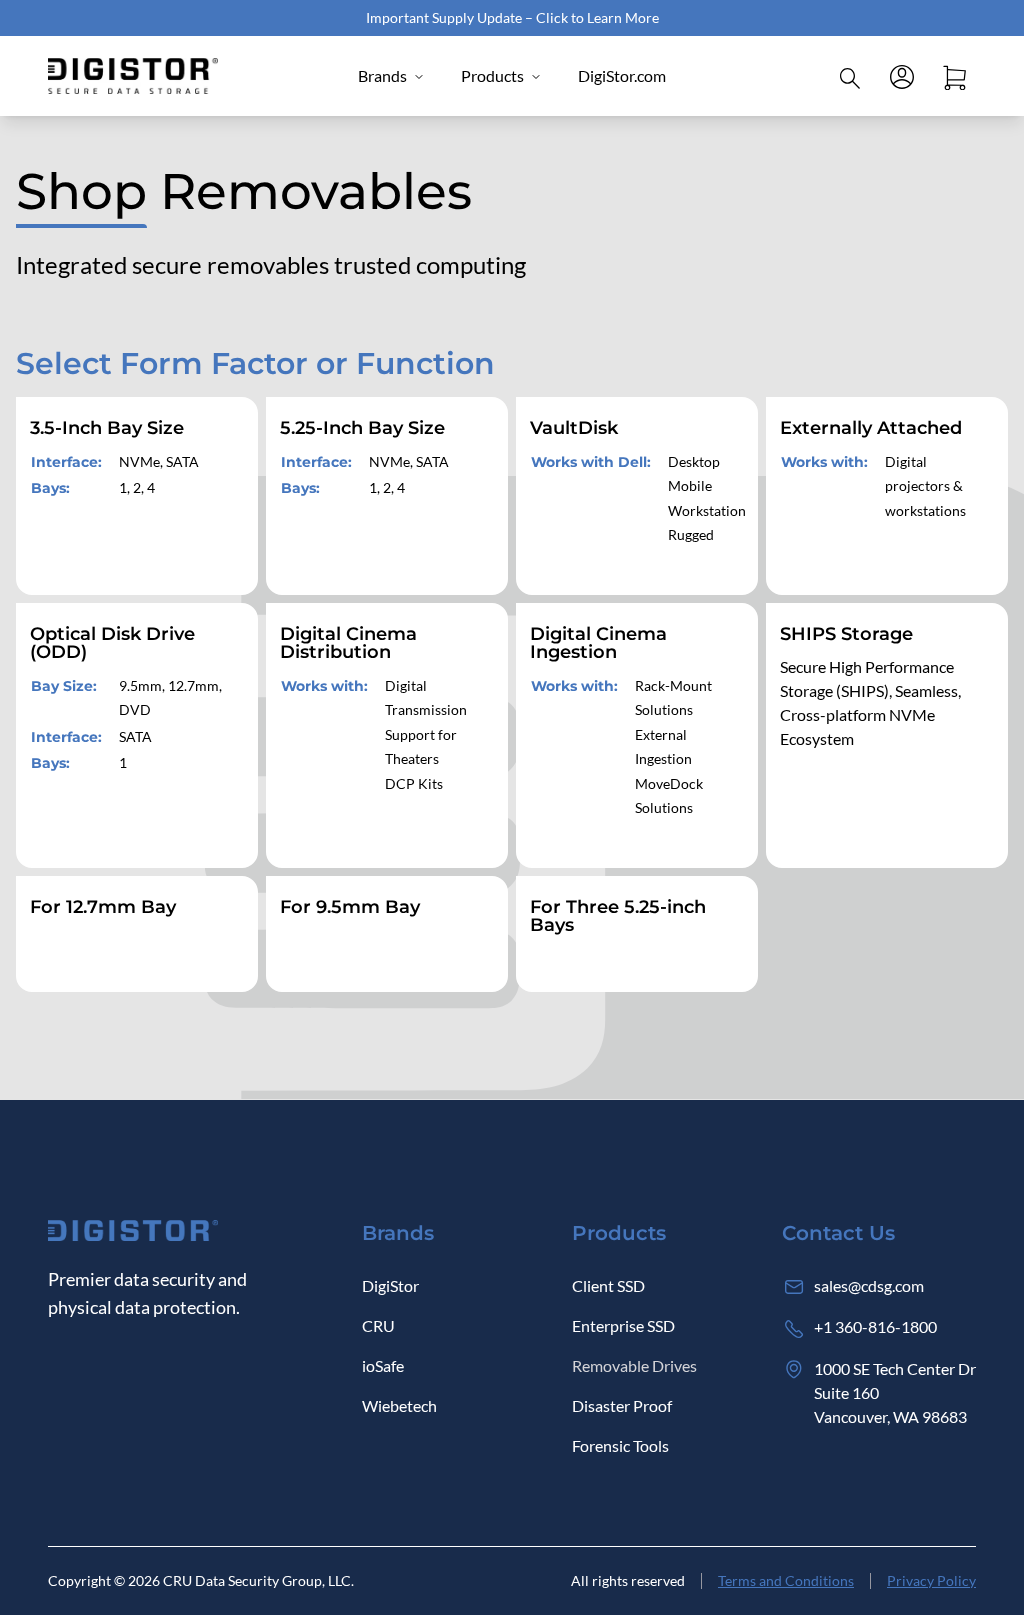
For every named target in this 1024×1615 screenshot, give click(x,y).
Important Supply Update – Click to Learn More (512, 17)
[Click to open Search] (850, 76)
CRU (378, 1325)
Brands (382, 75)
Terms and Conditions (786, 1580)
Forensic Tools (620, 1445)
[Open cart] (954, 76)
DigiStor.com (622, 75)
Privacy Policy (931, 1580)
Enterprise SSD (623, 1325)
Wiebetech (399, 1405)
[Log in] (902, 76)
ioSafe (383, 1365)
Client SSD (608, 1285)
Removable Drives (634, 1365)
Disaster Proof (622, 1405)
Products (492, 75)
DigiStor (390, 1285)
